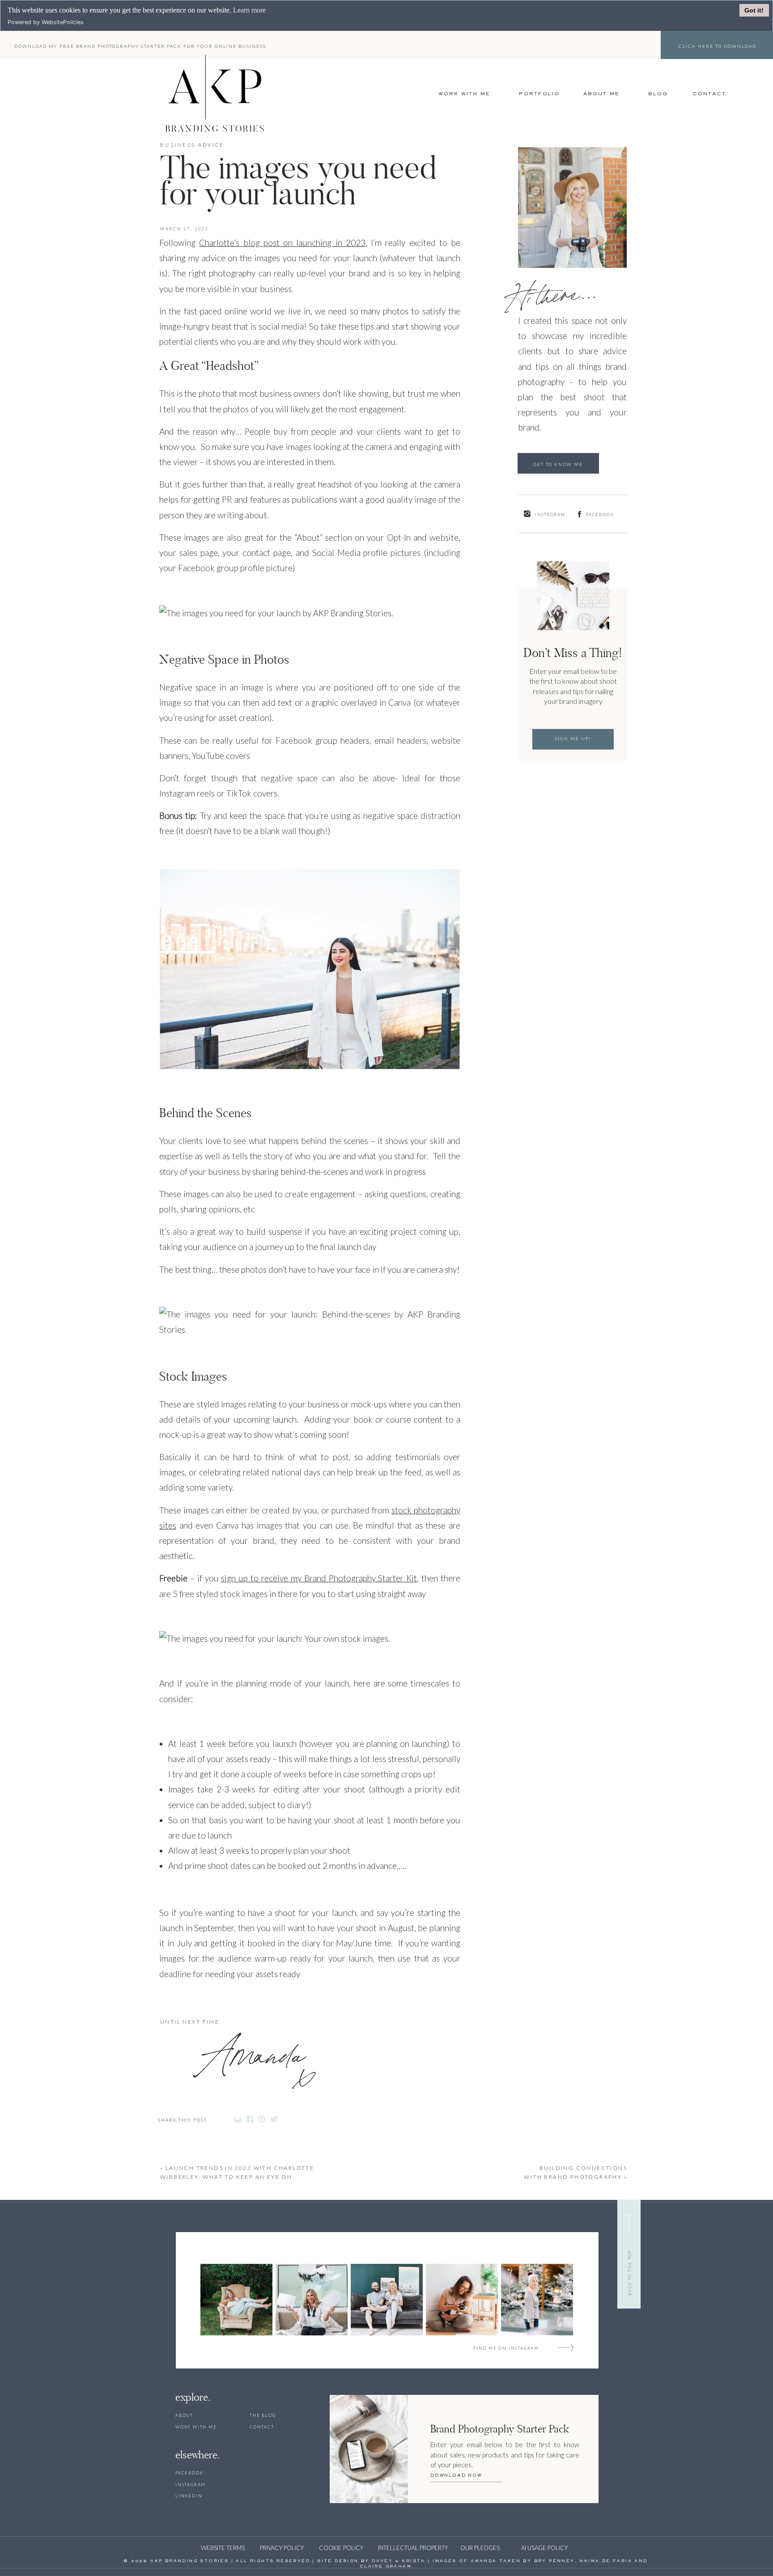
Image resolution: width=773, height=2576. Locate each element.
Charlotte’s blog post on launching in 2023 (282, 243)
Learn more (249, 10)
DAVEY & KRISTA (399, 2561)
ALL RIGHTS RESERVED (273, 2561)
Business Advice (192, 145)
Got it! (754, 10)
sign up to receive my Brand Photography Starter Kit (319, 1578)
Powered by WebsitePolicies (46, 22)
